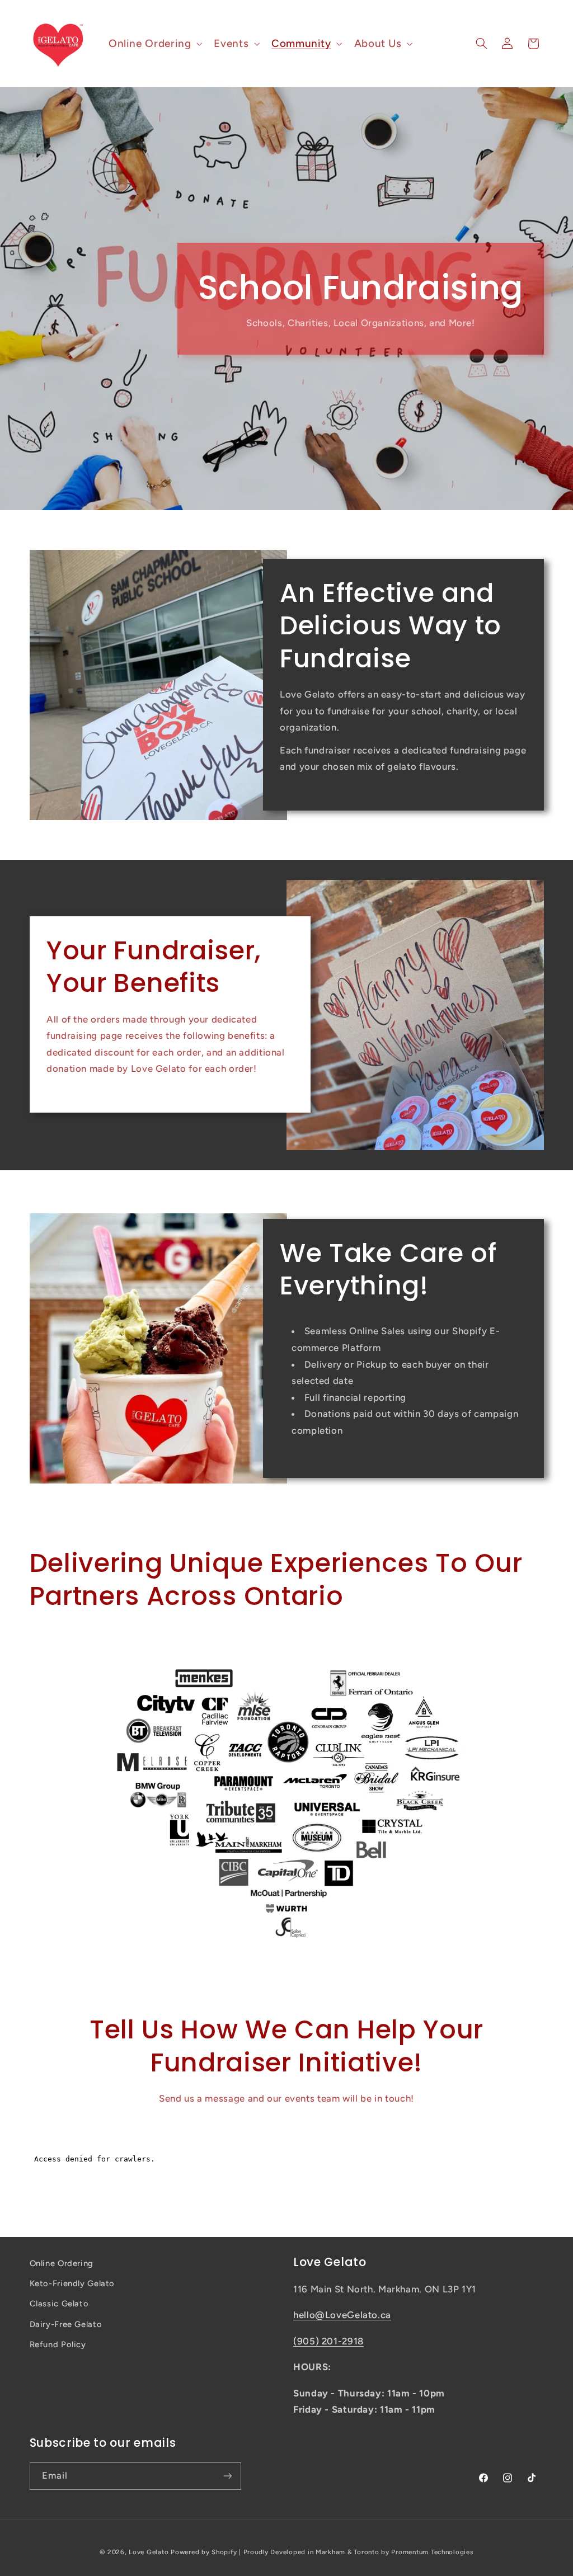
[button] (154, 43)
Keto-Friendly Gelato (72, 2283)
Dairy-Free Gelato (66, 2324)
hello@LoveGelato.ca (342, 2315)
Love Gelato (149, 2552)
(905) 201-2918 (328, 2341)
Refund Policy (58, 2344)
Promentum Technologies (432, 2552)
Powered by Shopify (204, 2552)
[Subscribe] (227, 2476)
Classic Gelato (59, 2304)
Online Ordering (62, 2263)
